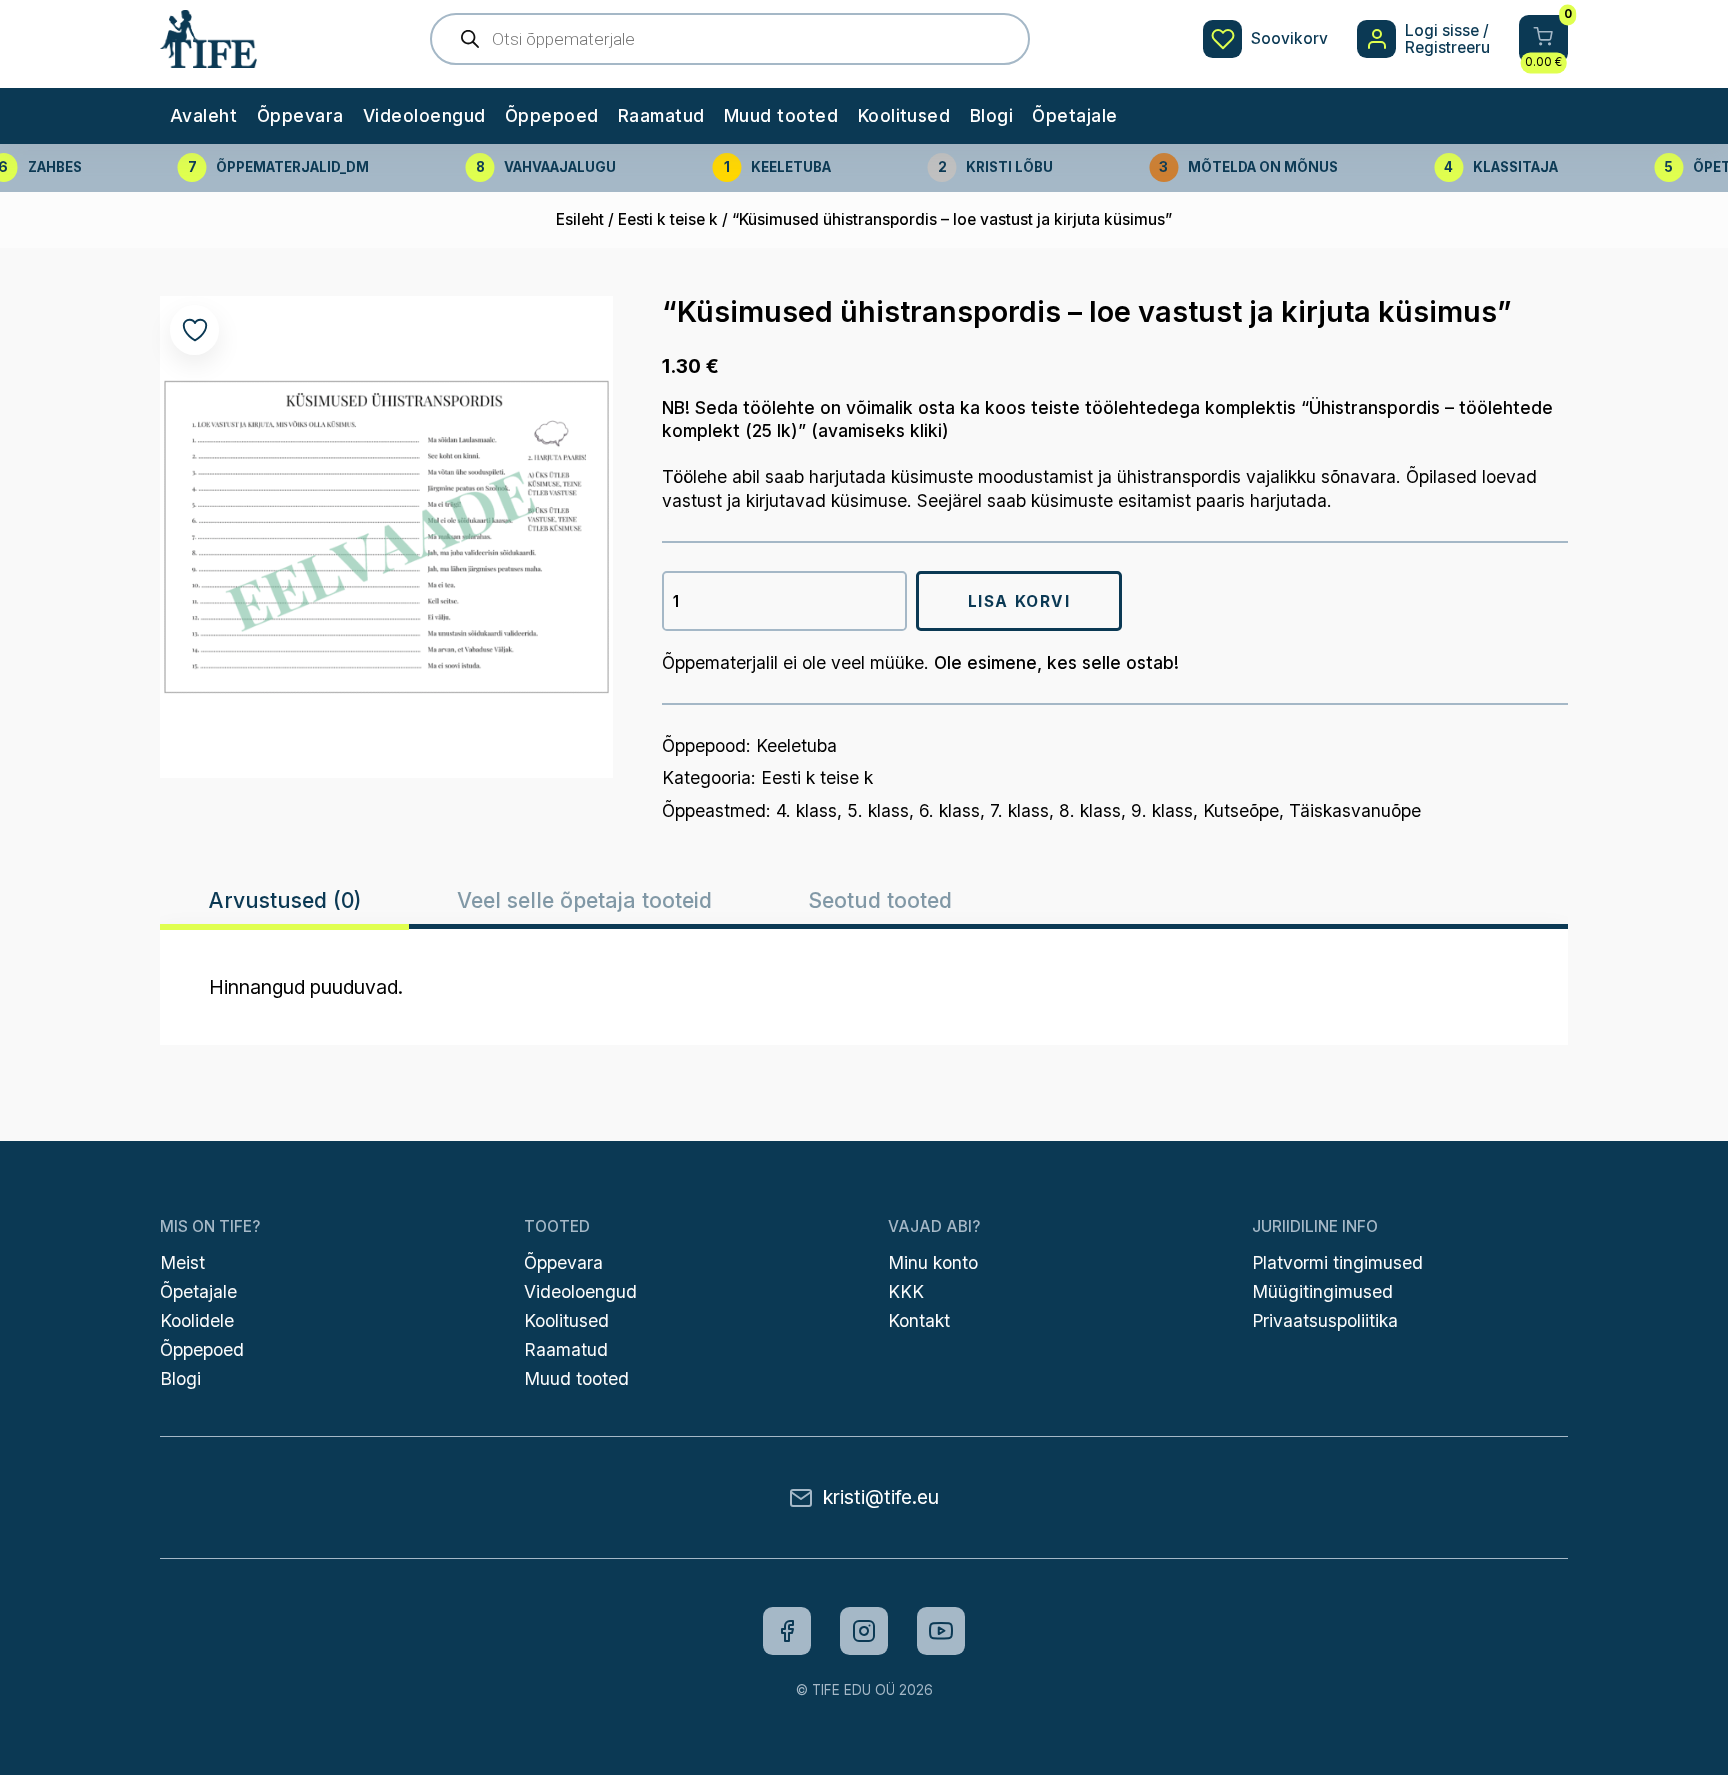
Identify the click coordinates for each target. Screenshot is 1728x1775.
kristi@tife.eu (881, 1497)
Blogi (991, 115)
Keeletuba (796, 745)
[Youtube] (941, 1631)
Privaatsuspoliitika (1325, 1320)
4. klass (806, 810)
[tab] (284, 900)
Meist (182, 1262)
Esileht (580, 219)
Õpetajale (1074, 115)
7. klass (1019, 810)
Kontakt (919, 1320)
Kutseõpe (1241, 810)
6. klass (949, 810)
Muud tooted (781, 115)
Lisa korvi (1019, 601)
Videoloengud (424, 115)
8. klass (1090, 810)
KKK (906, 1291)
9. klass (1162, 810)
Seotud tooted (880, 900)
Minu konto (933, 1262)
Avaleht (203, 115)
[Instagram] (864, 1631)
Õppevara (300, 115)
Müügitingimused (1322, 1291)
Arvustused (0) (285, 900)
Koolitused (904, 115)
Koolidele (197, 1320)
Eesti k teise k (668, 219)
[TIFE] (208, 58)
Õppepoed (552, 115)
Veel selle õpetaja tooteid (584, 900)
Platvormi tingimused (1337, 1262)
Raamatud (661, 115)
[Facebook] (787, 1631)
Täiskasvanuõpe (1355, 810)
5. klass (878, 810)
